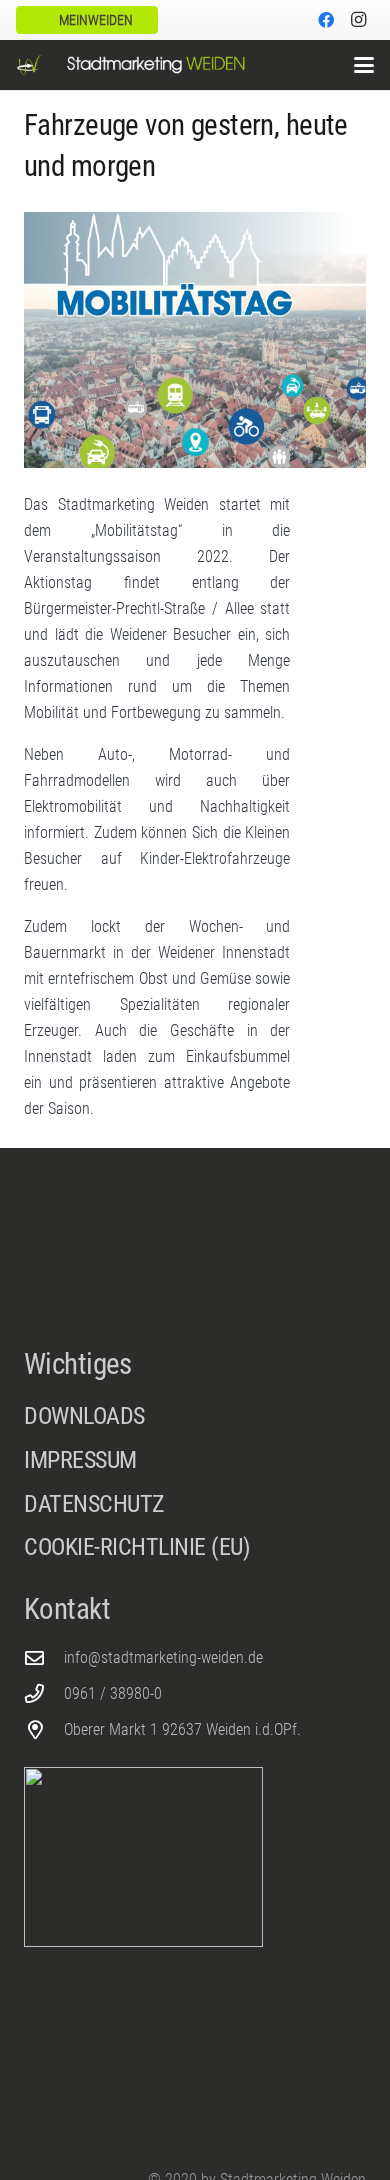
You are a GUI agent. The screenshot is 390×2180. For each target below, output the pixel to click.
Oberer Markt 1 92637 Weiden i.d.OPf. (182, 1729)
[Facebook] (326, 20)
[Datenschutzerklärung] (195, 1510)
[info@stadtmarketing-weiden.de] (44, 1657)
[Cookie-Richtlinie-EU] (195, 1548)
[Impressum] (195, 1466)
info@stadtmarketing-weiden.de (163, 1657)
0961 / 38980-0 (113, 1693)
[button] (364, 65)
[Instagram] (358, 20)
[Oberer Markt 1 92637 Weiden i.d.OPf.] (44, 1729)
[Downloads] (195, 1417)
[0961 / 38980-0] (44, 1693)
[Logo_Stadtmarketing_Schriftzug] (155, 65)
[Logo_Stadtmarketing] (29, 65)
